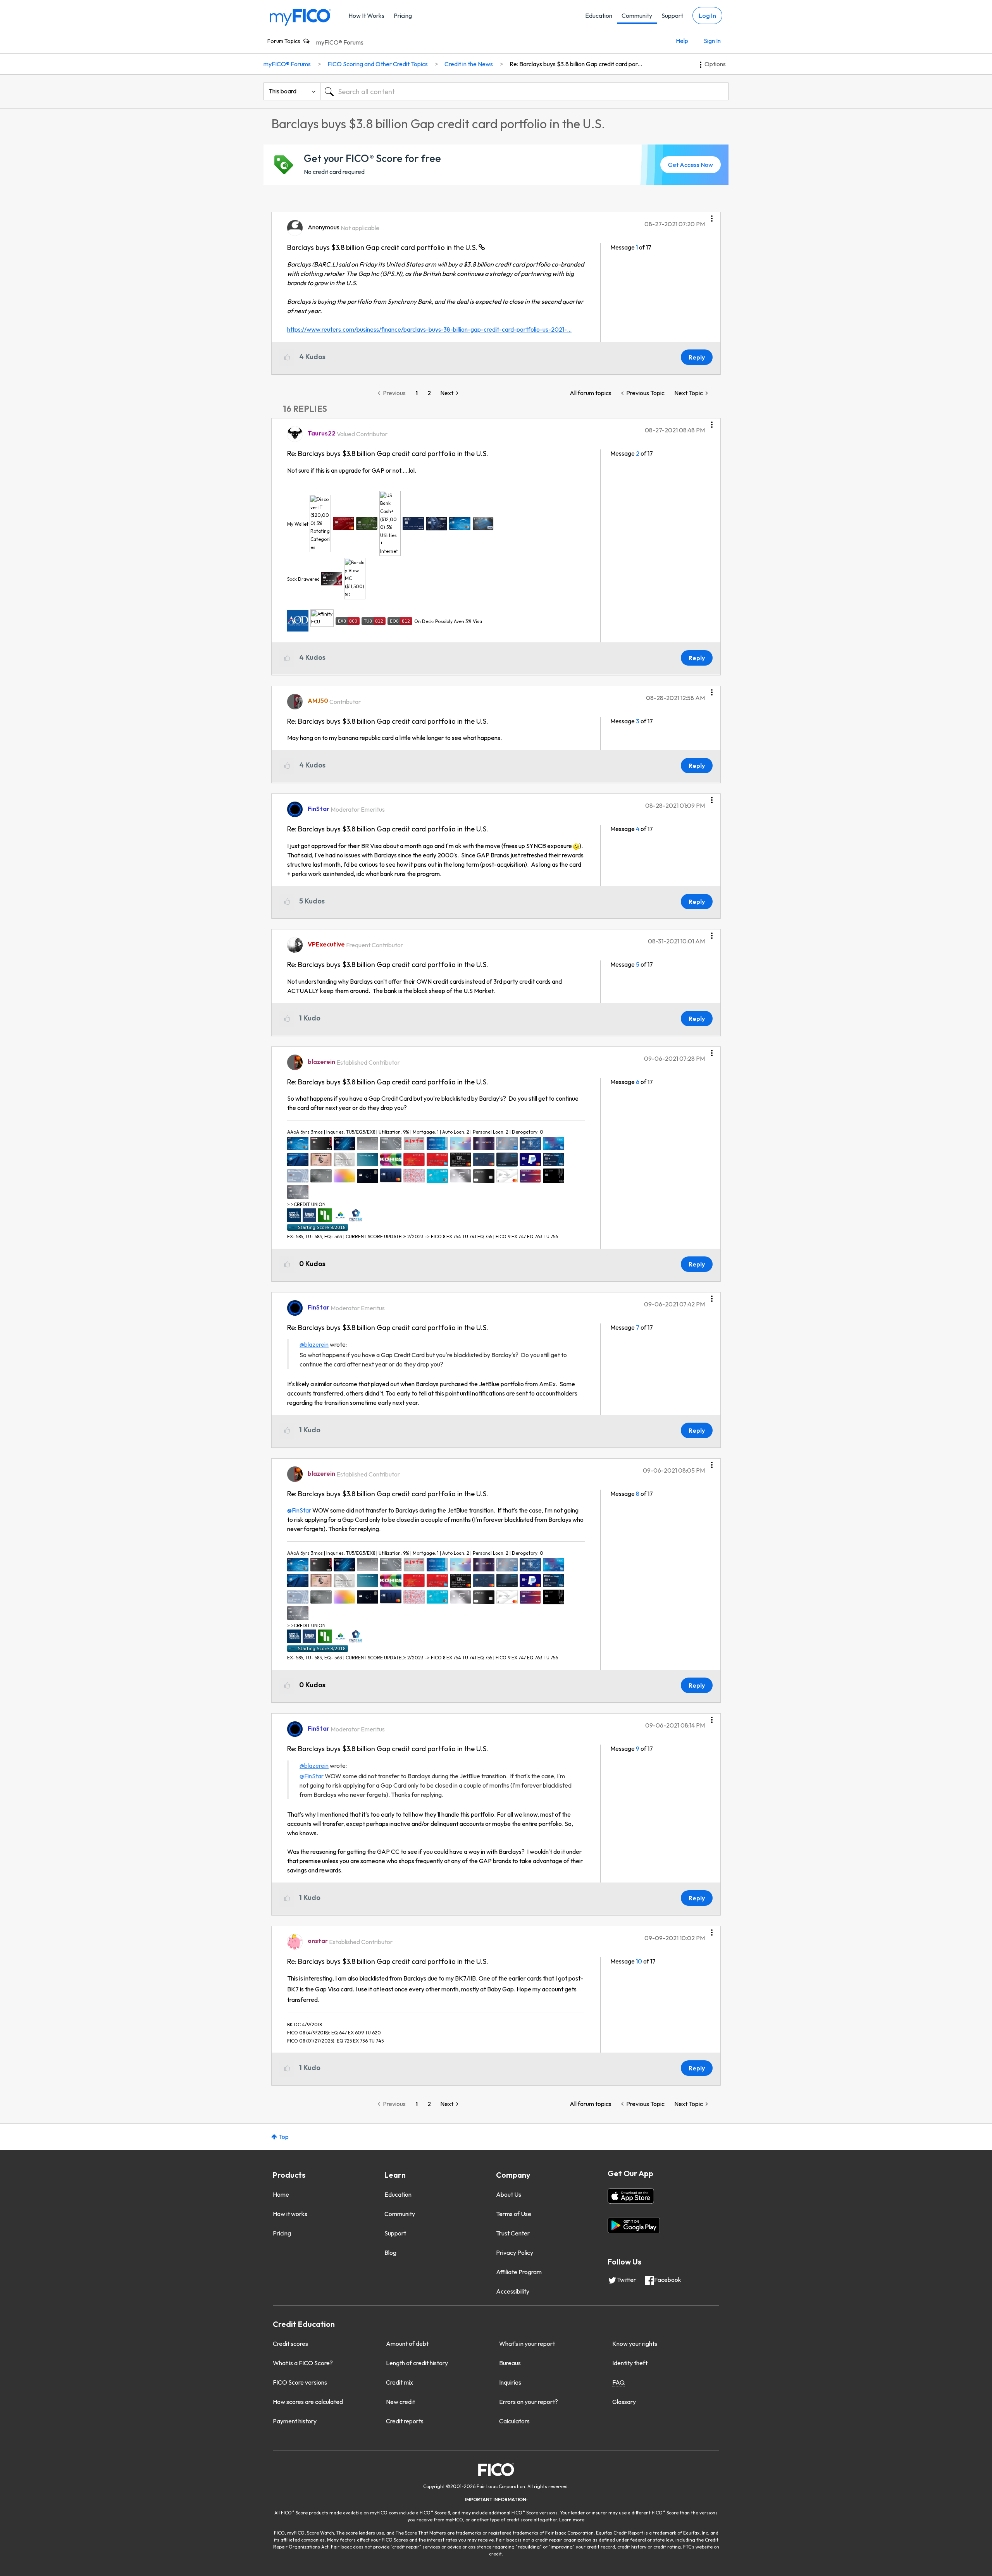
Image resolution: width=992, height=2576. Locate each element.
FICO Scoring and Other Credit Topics (378, 64)
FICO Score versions (300, 2382)
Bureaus (510, 2363)
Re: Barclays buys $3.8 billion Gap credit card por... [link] (576, 64)
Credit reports (405, 2421)
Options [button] (715, 64)
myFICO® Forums (340, 42)
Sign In (712, 41)
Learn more (572, 2520)
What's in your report (527, 2344)
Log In (707, 15)
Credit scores (290, 2344)
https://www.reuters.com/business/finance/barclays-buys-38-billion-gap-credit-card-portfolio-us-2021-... (429, 329)
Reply (697, 357)
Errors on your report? (529, 2402)
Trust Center (513, 2233)
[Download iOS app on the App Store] (631, 2196)
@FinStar (299, 1510)
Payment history (295, 2421)
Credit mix (400, 2382)
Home (281, 2194)
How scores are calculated (308, 2402)
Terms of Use (514, 2214)
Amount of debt (407, 2344)
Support (672, 15)
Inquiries (510, 2382)
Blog (390, 2252)
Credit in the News (469, 64)
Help (682, 41)
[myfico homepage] (300, 17)
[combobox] (524, 91)
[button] (712, 216)
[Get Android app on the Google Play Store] (634, 2225)
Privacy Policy (515, 2252)
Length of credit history (417, 2363)
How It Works (366, 15)
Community (637, 15)
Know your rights (635, 2344)
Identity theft (630, 2363)
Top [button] (284, 2137)
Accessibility (513, 2291)
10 (639, 1961)
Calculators (514, 2421)
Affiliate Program (519, 2272)
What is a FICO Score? (303, 2363)
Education (599, 15)
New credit (400, 2402)
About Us (509, 2194)
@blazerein (314, 1344)
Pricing (403, 15)
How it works (290, 2214)
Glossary (624, 2402)
